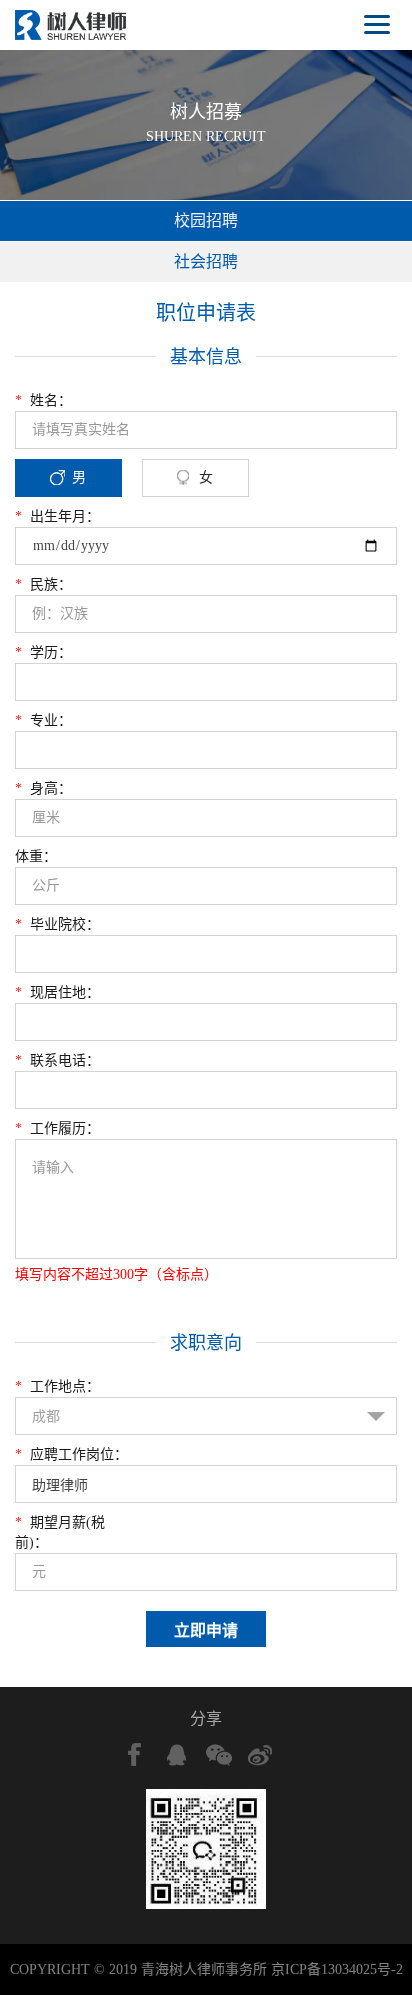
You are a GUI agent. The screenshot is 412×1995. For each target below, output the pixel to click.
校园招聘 (206, 220)
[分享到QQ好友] (177, 1755)
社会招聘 (206, 261)
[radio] (206, 838)
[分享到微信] (219, 1755)
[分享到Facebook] (135, 1755)
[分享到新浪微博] (261, 1755)
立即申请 (206, 1630)
